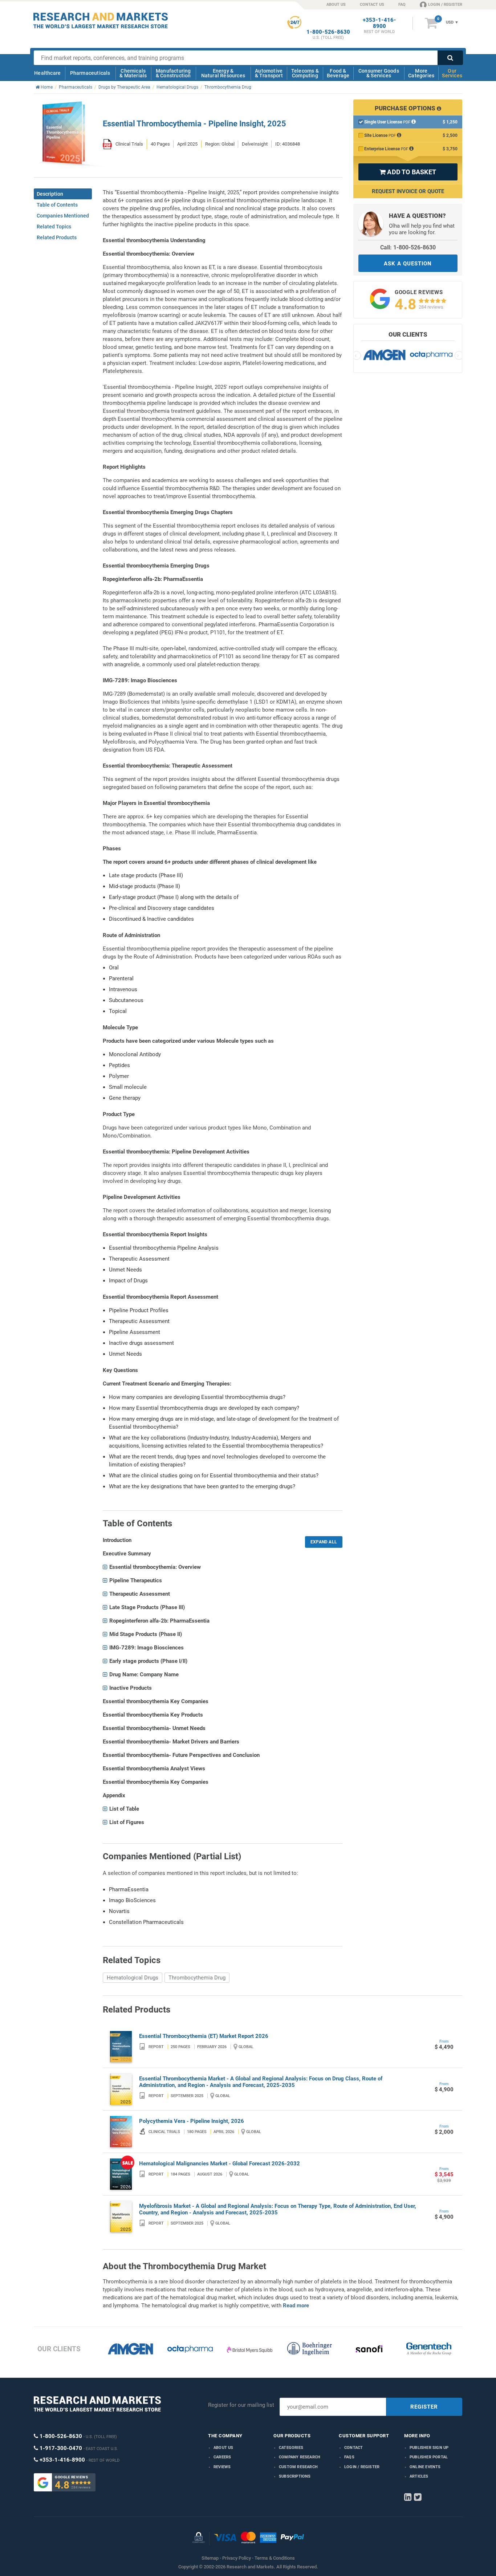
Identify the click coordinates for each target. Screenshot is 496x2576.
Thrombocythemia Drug (197, 1978)
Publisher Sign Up (429, 2448)
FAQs (349, 2457)
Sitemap (210, 2558)
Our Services (452, 73)
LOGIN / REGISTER (445, 5)
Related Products (57, 237)
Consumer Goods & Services (379, 73)
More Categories (421, 73)
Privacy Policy (237, 2558)
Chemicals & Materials (133, 73)
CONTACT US (372, 5)
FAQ (402, 5)
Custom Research (298, 2467)
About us (223, 2448)
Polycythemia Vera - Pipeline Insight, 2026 (192, 2121)
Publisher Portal (429, 2457)
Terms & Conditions (275, 2558)
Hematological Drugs (133, 1978)
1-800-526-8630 (328, 32)
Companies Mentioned (63, 216)
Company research (300, 2457)
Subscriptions (295, 2476)
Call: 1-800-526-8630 (408, 247)
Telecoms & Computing (305, 73)
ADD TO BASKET (408, 172)
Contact (353, 2448)
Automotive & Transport (269, 73)
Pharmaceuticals (90, 73)
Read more (296, 2306)
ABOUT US (336, 5)
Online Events (425, 2467)
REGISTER (424, 2407)
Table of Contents (57, 205)
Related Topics (54, 227)
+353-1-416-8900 (379, 23)
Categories (291, 2448)
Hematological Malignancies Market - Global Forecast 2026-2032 (219, 2164)
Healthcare (47, 73)
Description (50, 194)
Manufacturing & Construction (173, 73)
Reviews (222, 2467)
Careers (222, 2457)
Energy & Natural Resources (223, 73)
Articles (419, 2476)
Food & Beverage (338, 73)
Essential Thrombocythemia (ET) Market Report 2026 (204, 2036)
